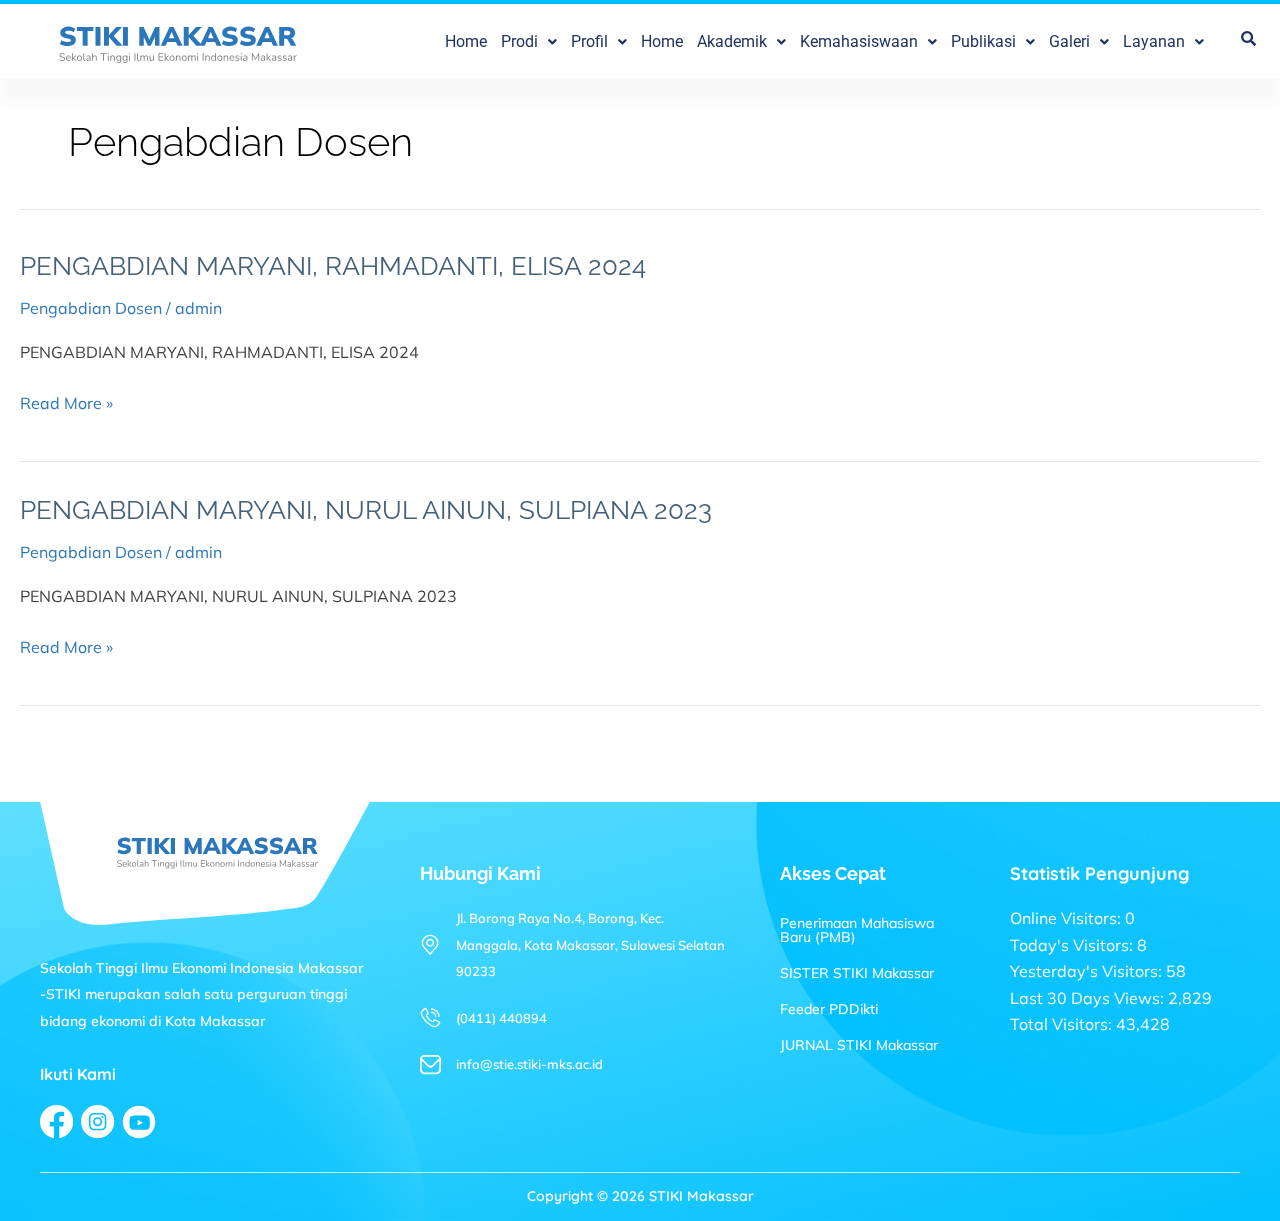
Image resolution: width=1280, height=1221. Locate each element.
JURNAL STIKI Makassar (859, 1045)
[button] (529, 42)
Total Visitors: (1063, 1024)
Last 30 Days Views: (1089, 998)
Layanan (1154, 42)
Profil (589, 42)
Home (466, 42)
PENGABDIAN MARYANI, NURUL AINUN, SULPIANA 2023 (366, 510)
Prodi (519, 42)
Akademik (732, 42)
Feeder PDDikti (829, 1009)
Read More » (66, 401)
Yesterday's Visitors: (1088, 971)
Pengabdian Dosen (91, 308)
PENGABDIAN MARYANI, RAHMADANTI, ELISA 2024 (333, 266)
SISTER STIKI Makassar (857, 973)
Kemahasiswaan (859, 42)
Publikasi (983, 42)
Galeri (1069, 42)
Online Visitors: (1067, 918)
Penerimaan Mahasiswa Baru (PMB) (857, 930)
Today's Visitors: (1073, 945)
